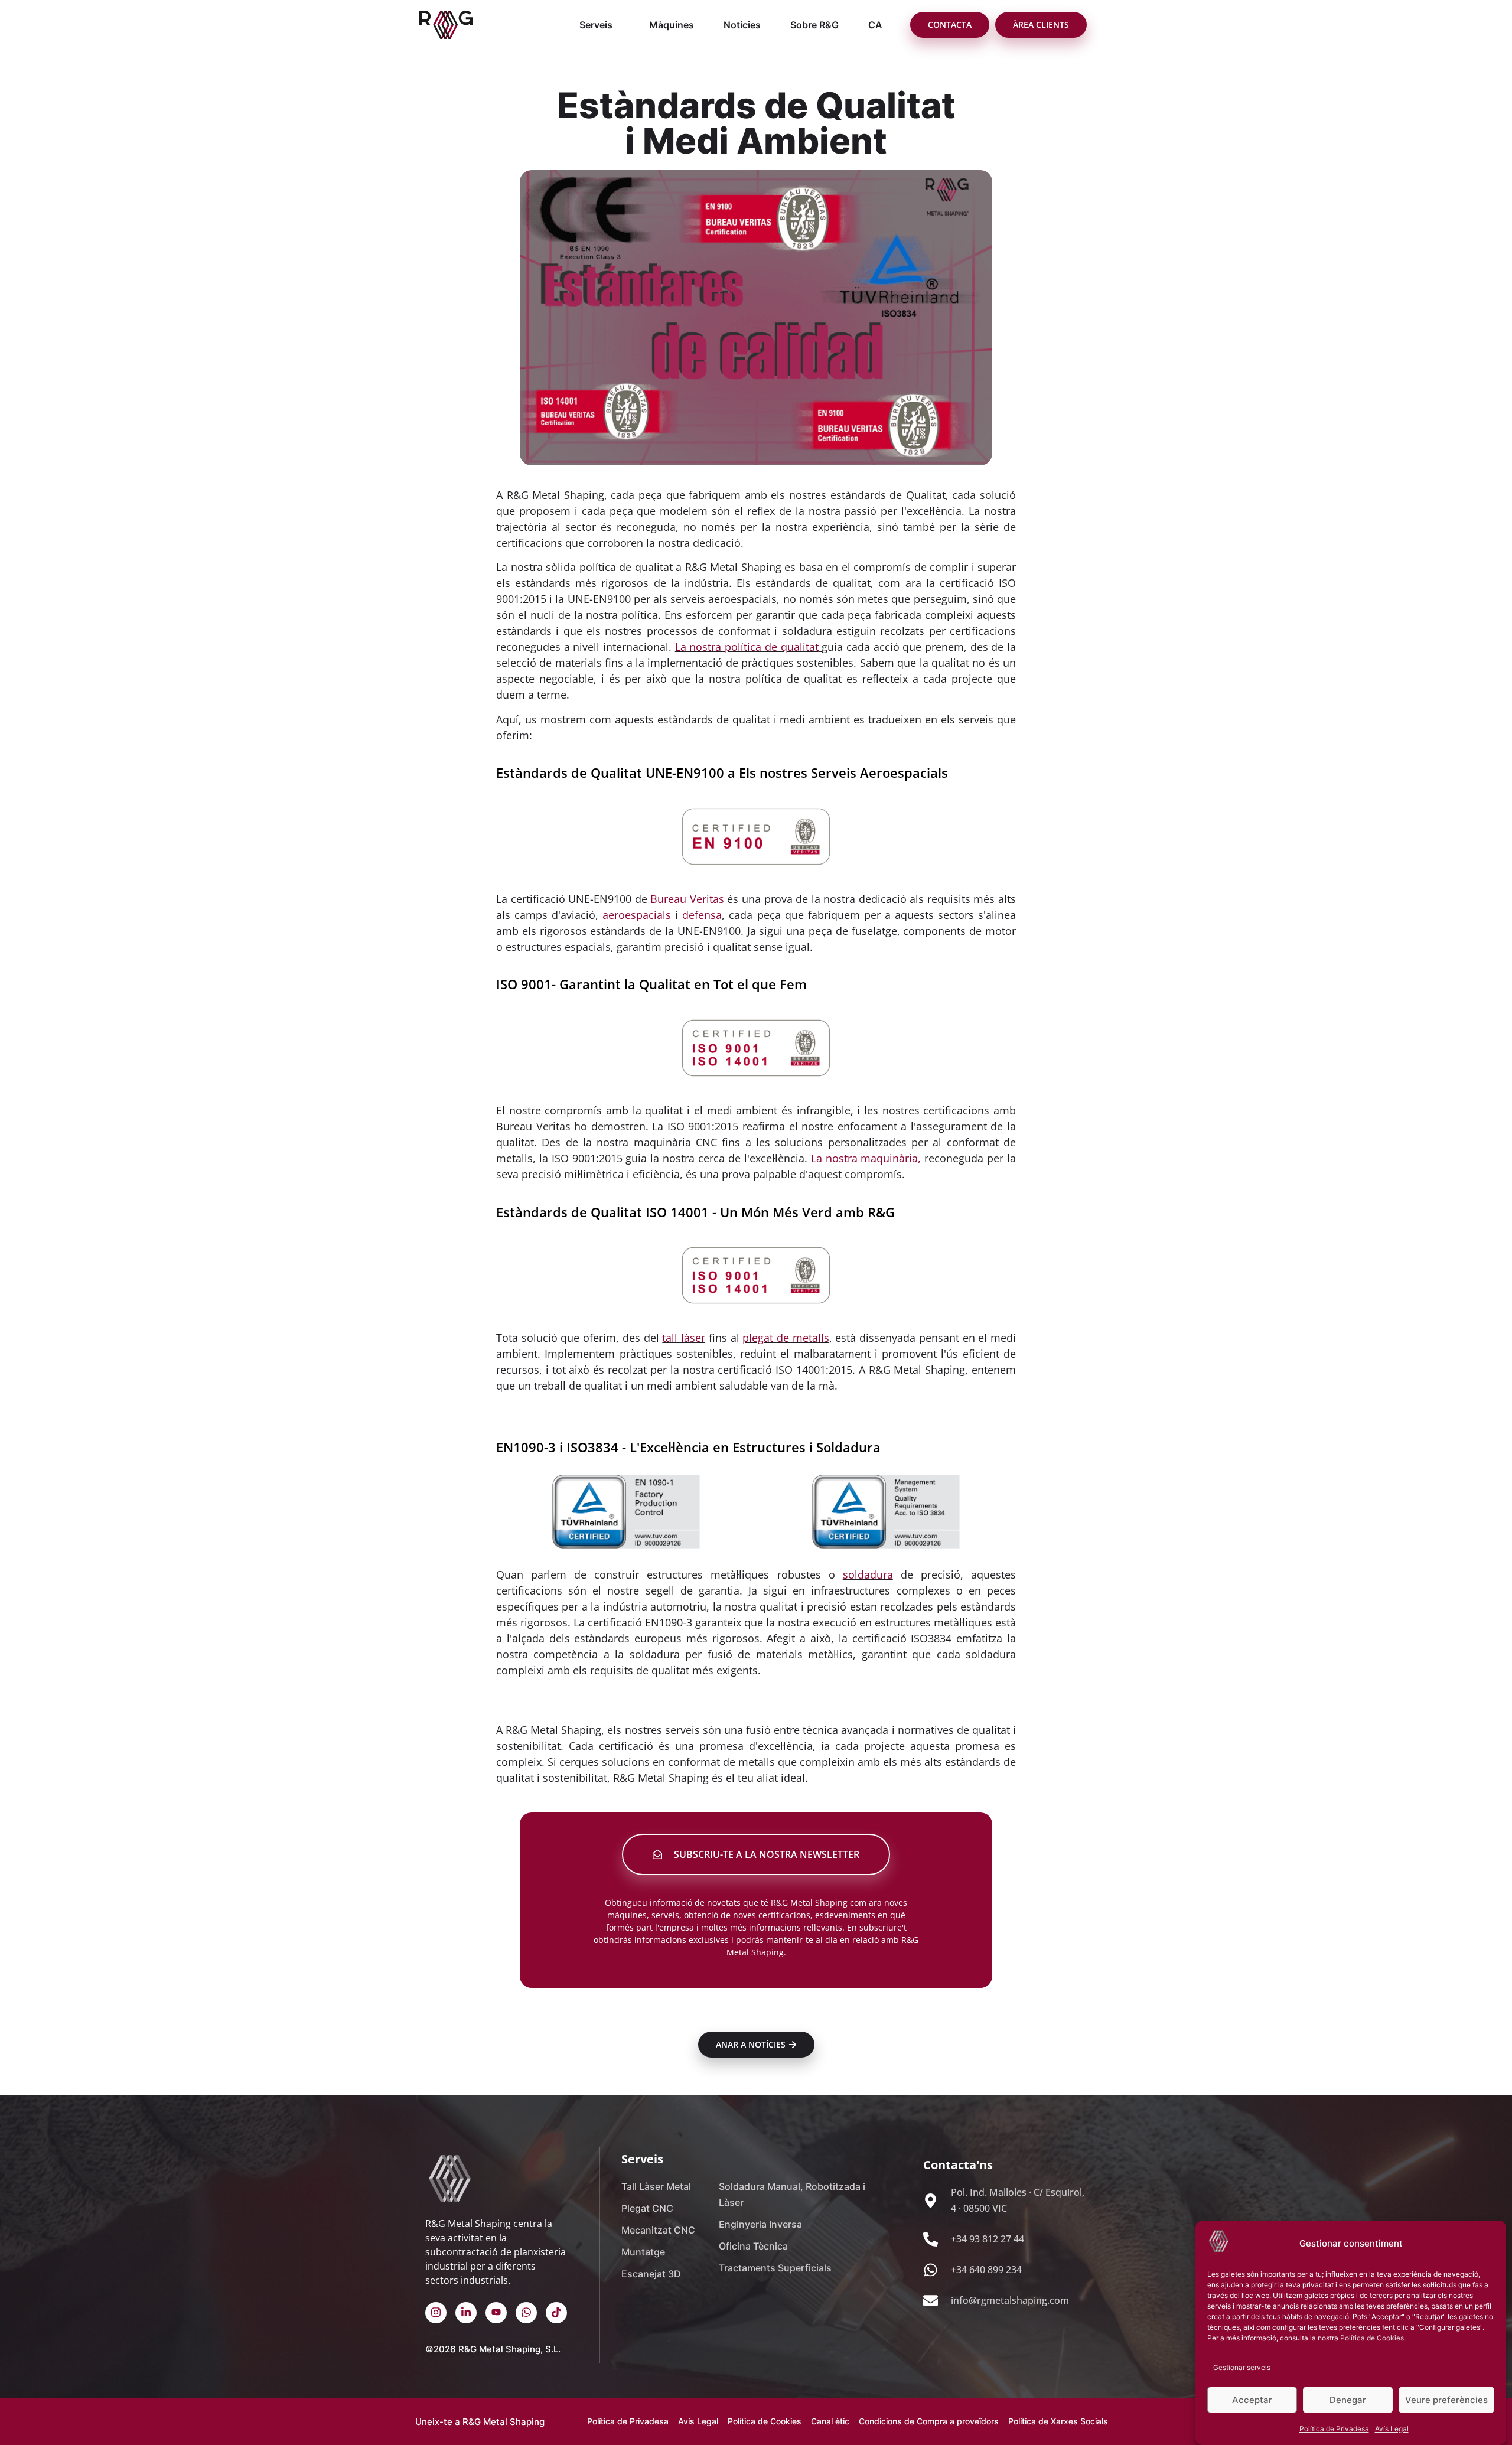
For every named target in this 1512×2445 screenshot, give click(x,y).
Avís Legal (1392, 2428)
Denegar (1348, 2400)
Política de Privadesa (1334, 2428)
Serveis (596, 25)
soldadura (868, 1574)
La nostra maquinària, (866, 1158)
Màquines (672, 25)
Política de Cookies (1372, 2338)
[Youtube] (496, 2313)
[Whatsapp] (526, 2313)
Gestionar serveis (1242, 2367)
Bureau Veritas (687, 899)
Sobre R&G (814, 25)
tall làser (684, 1338)
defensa (702, 915)
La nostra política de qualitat (747, 647)
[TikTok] (556, 2313)
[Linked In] (466, 2313)
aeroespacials (637, 915)
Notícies (742, 25)
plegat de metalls (786, 1338)
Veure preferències (1446, 2400)
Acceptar (1252, 2400)
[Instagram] (436, 2313)
